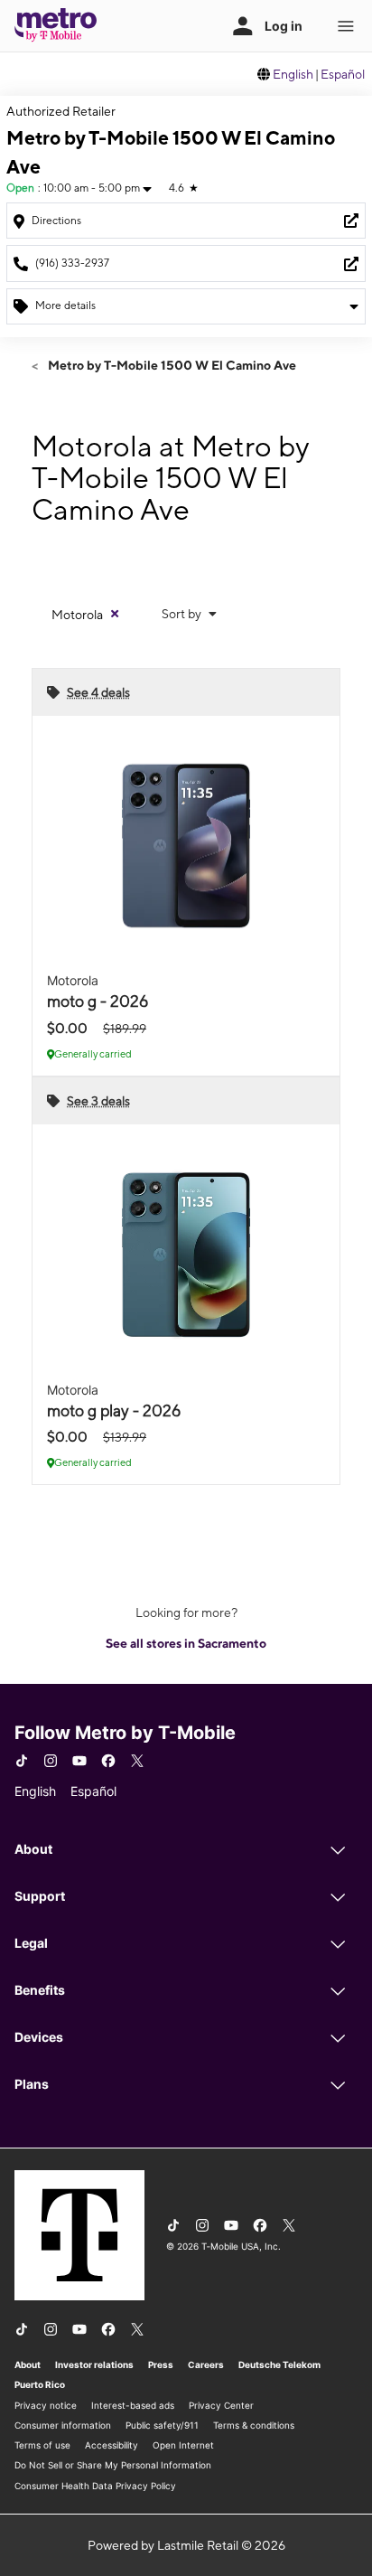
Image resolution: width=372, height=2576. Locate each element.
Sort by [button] (183, 614)
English (293, 74)
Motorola (77, 615)
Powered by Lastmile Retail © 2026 (186, 2545)
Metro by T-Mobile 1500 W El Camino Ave (171, 365)
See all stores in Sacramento (186, 1643)
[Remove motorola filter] (115, 614)
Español (343, 74)
